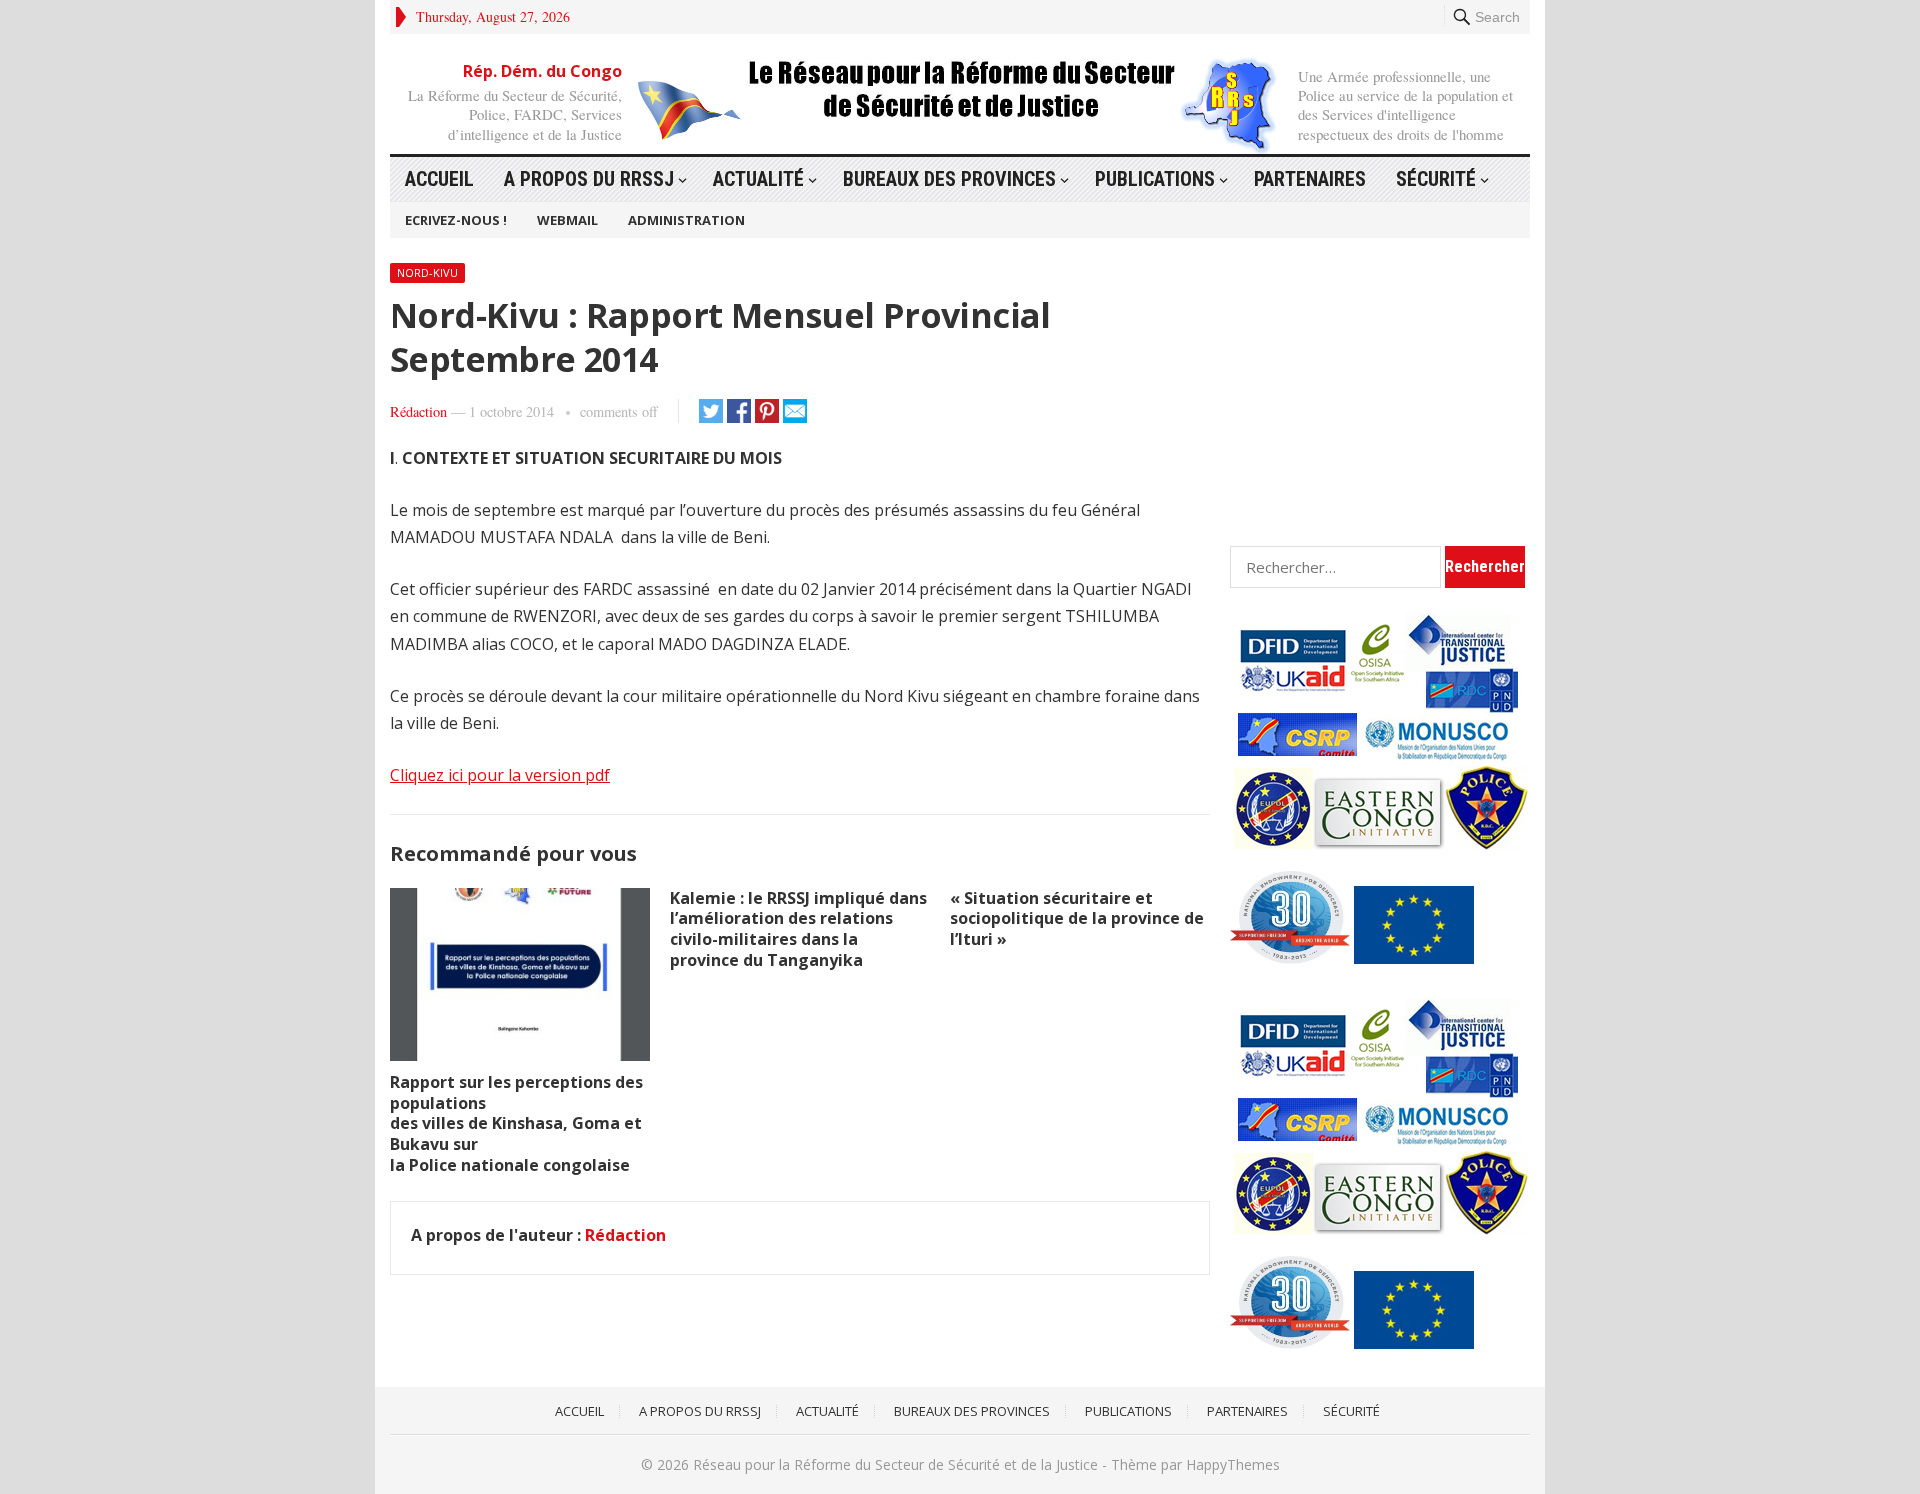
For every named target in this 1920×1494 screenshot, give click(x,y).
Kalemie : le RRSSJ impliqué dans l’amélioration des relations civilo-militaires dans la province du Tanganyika (798, 929)
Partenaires (1310, 179)
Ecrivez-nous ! (456, 220)
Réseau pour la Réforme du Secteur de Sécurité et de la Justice (895, 1464)
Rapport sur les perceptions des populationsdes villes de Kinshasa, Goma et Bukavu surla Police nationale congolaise (516, 1123)
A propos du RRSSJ (589, 179)
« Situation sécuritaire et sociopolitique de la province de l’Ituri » (1077, 919)
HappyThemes (1233, 1464)
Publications (1155, 179)
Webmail (567, 220)
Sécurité (1436, 179)
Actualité (758, 179)
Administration (686, 220)
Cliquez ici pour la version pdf (500, 775)
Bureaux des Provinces (949, 179)
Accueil (439, 179)
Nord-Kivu (427, 272)
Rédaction (418, 411)
